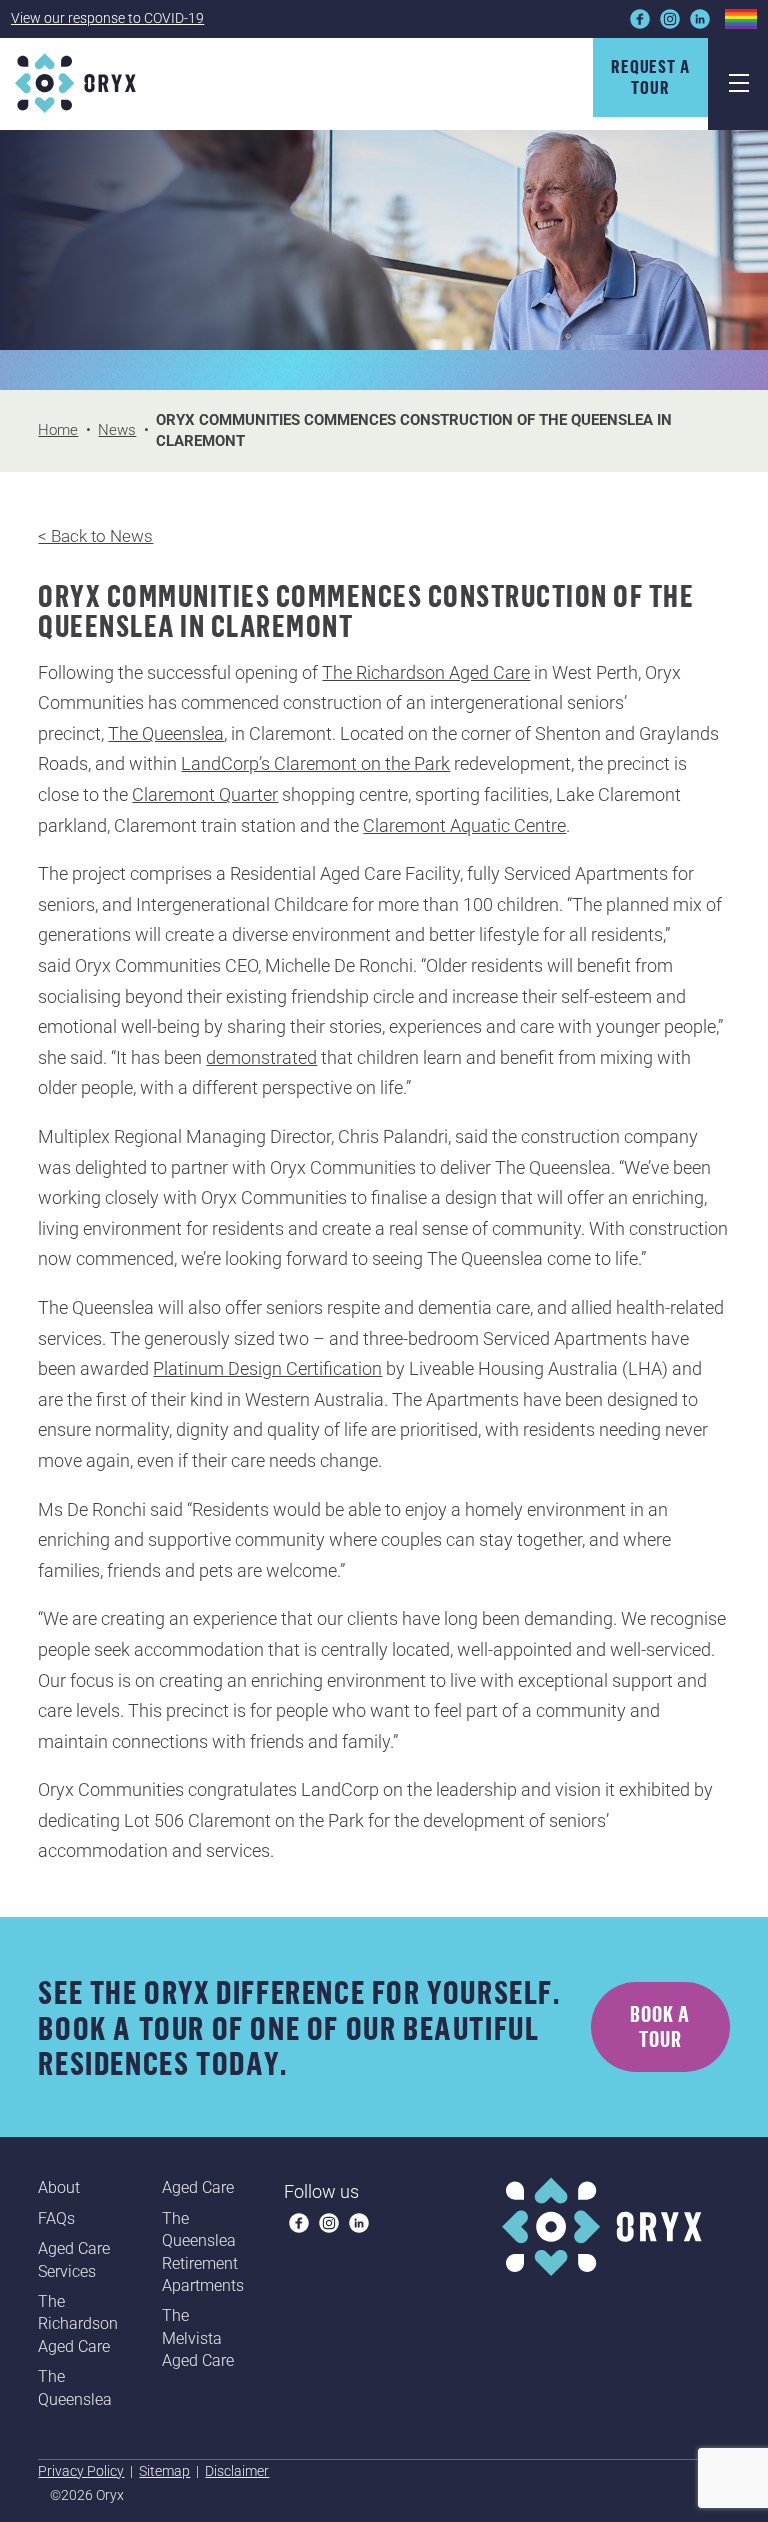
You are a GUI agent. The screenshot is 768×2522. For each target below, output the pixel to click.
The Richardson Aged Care (426, 672)
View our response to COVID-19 (107, 18)
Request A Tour (650, 77)
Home (58, 430)
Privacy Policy (81, 2471)
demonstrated (261, 1057)
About (59, 2187)
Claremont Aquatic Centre (464, 825)
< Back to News (95, 536)
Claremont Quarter (205, 794)
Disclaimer (237, 2471)
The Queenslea (166, 733)
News (117, 430)
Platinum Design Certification (267, 1368)
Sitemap (164, 2471)
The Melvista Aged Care (198, 2338)
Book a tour (660, 2026)
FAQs (56, 2218)
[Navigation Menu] (738, 84)
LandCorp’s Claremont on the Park (315, 763)
